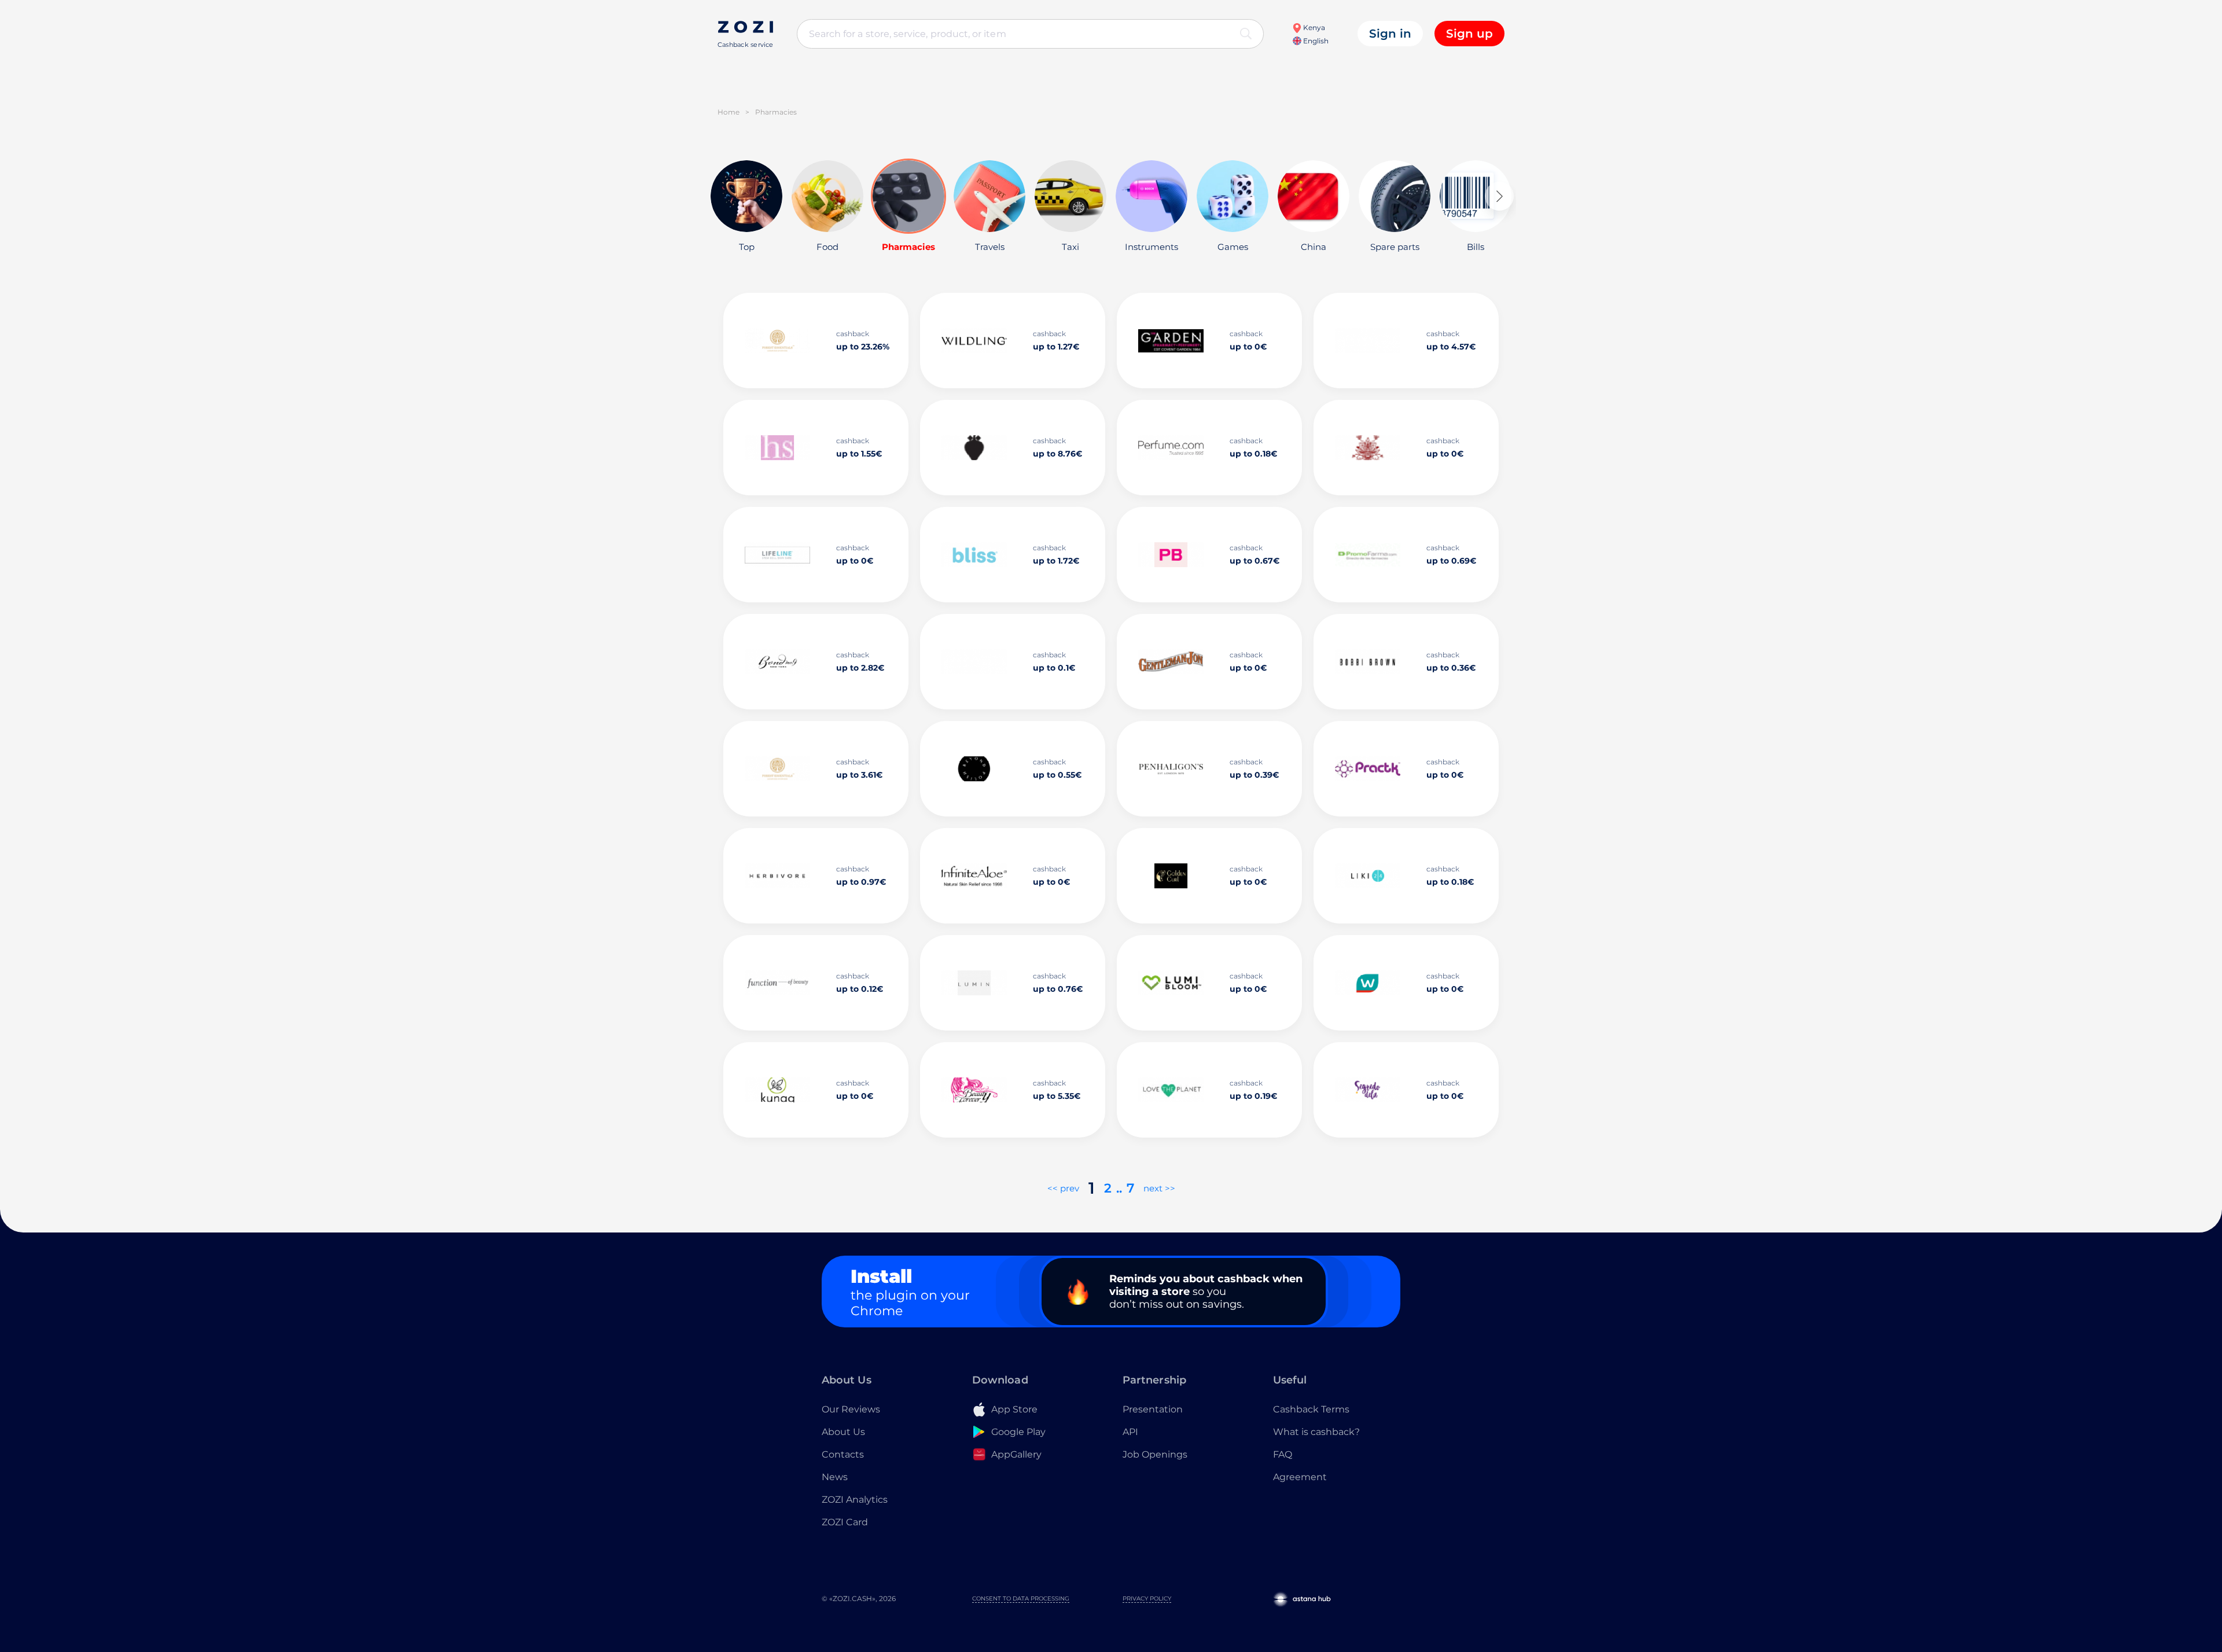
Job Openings (1155, 1454)
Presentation (1153, 1409)
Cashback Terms (1311, 1409)
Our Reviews (851, 1409)
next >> (1159, 1188)
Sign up (1469, 34)
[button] (1499, 196)
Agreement (1300, 1477)
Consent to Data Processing (1021, 1598)
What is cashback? (1316, 1432)
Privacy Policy (1147, 1598)
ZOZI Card (845, 1522)
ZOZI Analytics (855, 1500)
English (1315, 41)
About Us (843, 1432)
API (1130, 1432)
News (835, 1477)
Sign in (1390, 34)
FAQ (1283, 1454)
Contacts (843, 1454)
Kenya (1313, 27)
